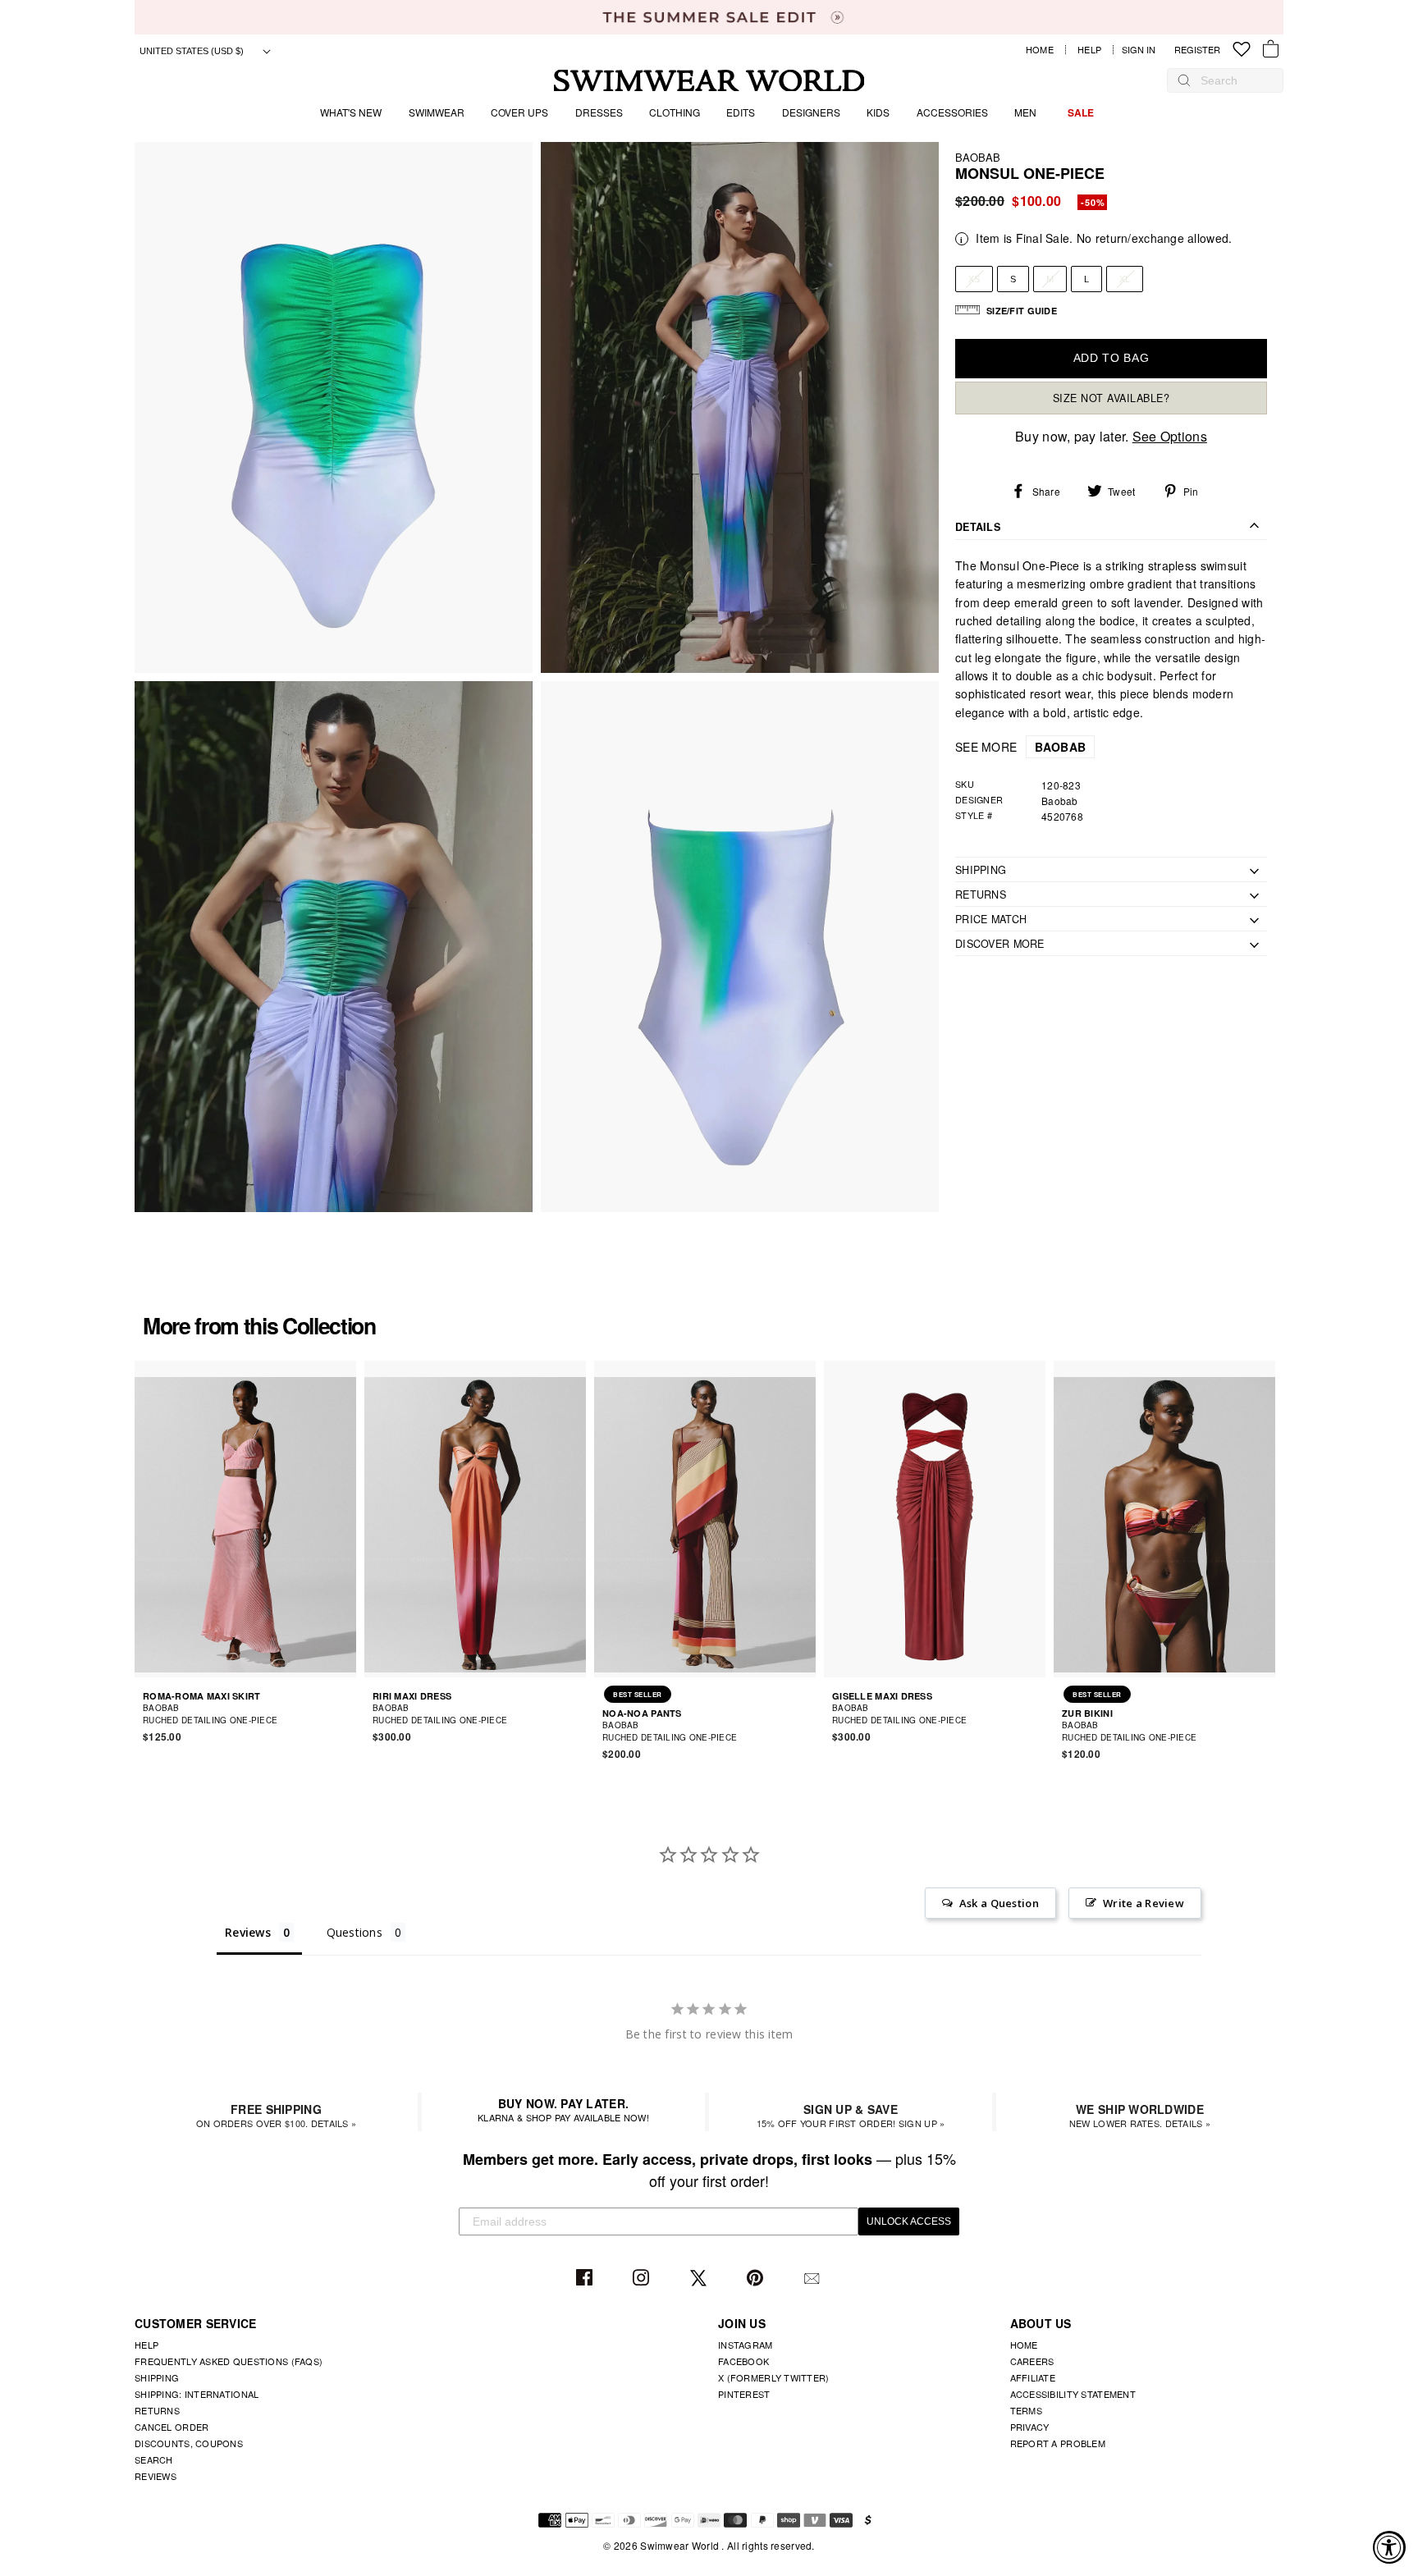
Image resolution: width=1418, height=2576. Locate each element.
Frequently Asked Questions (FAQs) (229, 2361)
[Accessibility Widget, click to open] (1389, 2547)
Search (154, 2459)
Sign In (1143, 50)
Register (1197, 50)
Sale (1081, 112)
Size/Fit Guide (1022, 311)
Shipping (157, 2377)
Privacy (1030, 2427)
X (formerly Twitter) (774, 2377)
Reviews (156, 2476)
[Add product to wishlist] (346, 1714)
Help (1089, 50)
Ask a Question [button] (999, 1903)
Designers (811, 112)
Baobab (978, 157)
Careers (1032, 2361)
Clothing (675, 112)
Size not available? (1112, 398)
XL (1125, 279)
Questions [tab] (355, 1932)
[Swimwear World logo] (709, 81)
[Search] (1184, 80)
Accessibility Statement (1073, 2394)
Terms (1026, 2410)
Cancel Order (172, 2427)
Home (1040, 50)
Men (1025, 112)
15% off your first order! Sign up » (851, 2115)
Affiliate (1033, 2377)
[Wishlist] (1242, 50)
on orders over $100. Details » (276, 2115)
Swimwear (437, 112)
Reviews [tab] (248, 1932)
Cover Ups (519, 112)
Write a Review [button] (1144, 1903)
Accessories (952, 112)
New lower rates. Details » (1140, 2115)
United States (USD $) (193, 51)
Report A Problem (1058, 2443)
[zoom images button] (334, 407)
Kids (878, 112)
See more (1020, 748)
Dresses (599, 112)
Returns (157, 2410)
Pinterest (757, 2279)
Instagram (643, 2279)
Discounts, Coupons (189, 2443)
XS (974, 279)
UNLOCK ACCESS (909, 2221)
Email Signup (814, 2279)
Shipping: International (197, 2394)
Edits (741, 112)
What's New (351, 112)
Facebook (586, 2279)
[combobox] (1233, 80)
